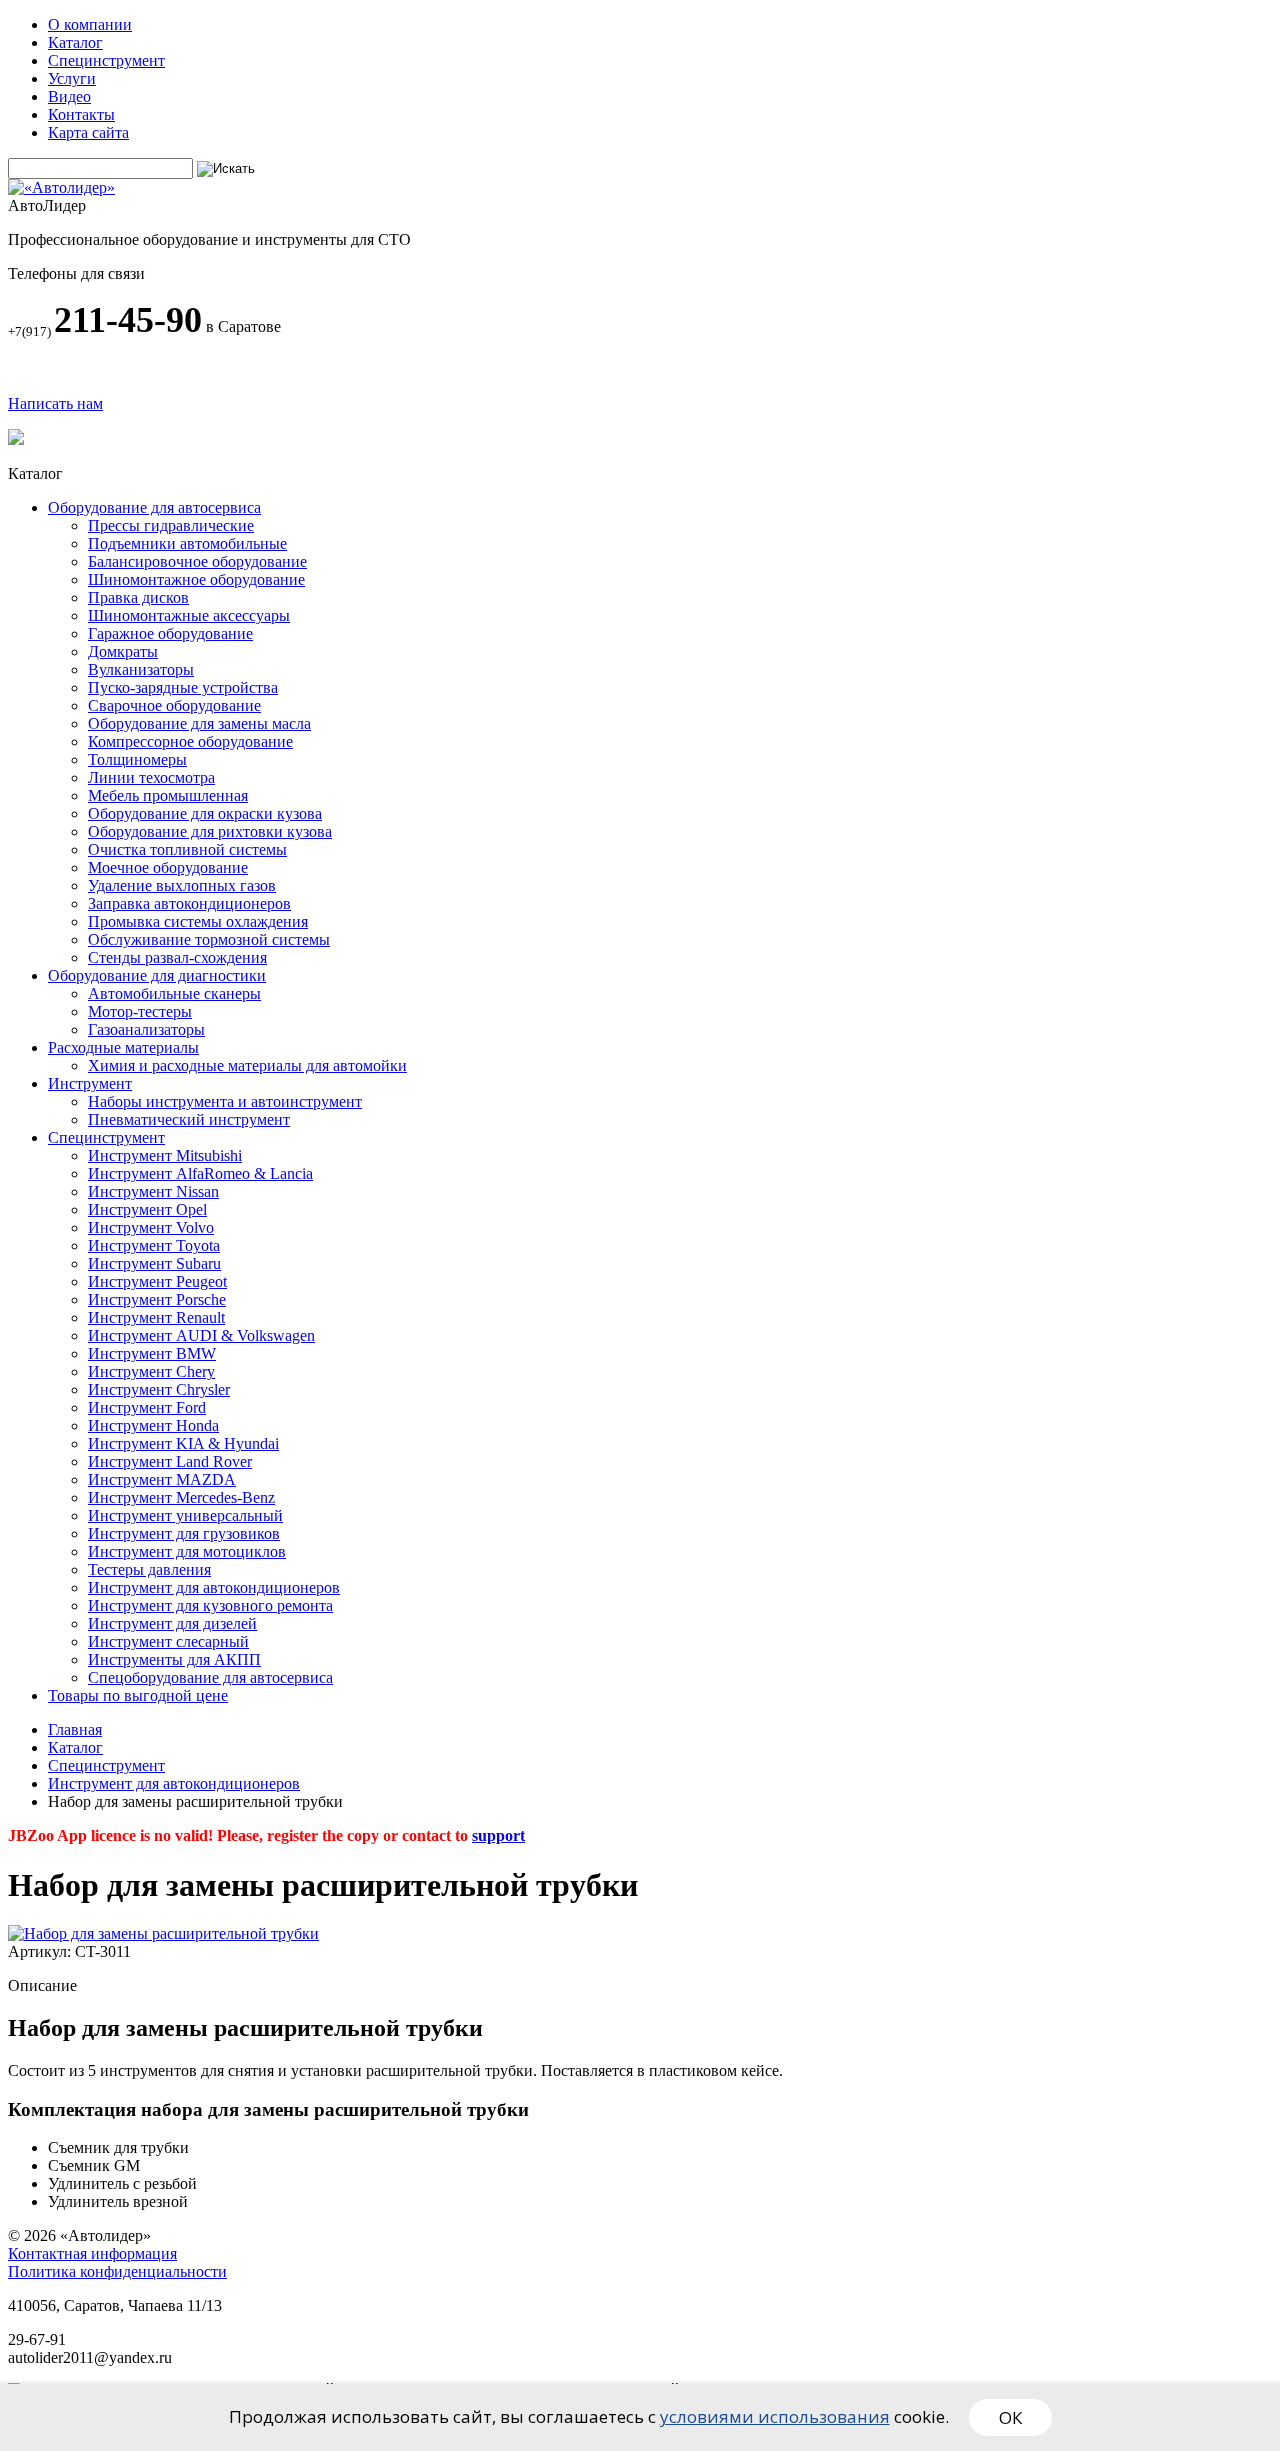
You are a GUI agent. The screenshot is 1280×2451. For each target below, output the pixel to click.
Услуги (72, 78)
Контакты (81, 114)
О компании (90, 24)
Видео (69, 96)
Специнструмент (106, 60)
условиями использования (775, 2416)
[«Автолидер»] (61, 187)
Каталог (75, 42)
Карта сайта (88, 132)
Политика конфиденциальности (117, 2271)
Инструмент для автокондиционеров (174, 1783)
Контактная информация (92, 2253)
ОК (1010, 2417)
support (498, 1835)
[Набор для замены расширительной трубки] (163, 1933)
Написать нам (55, 403)
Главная (75, 1729)
